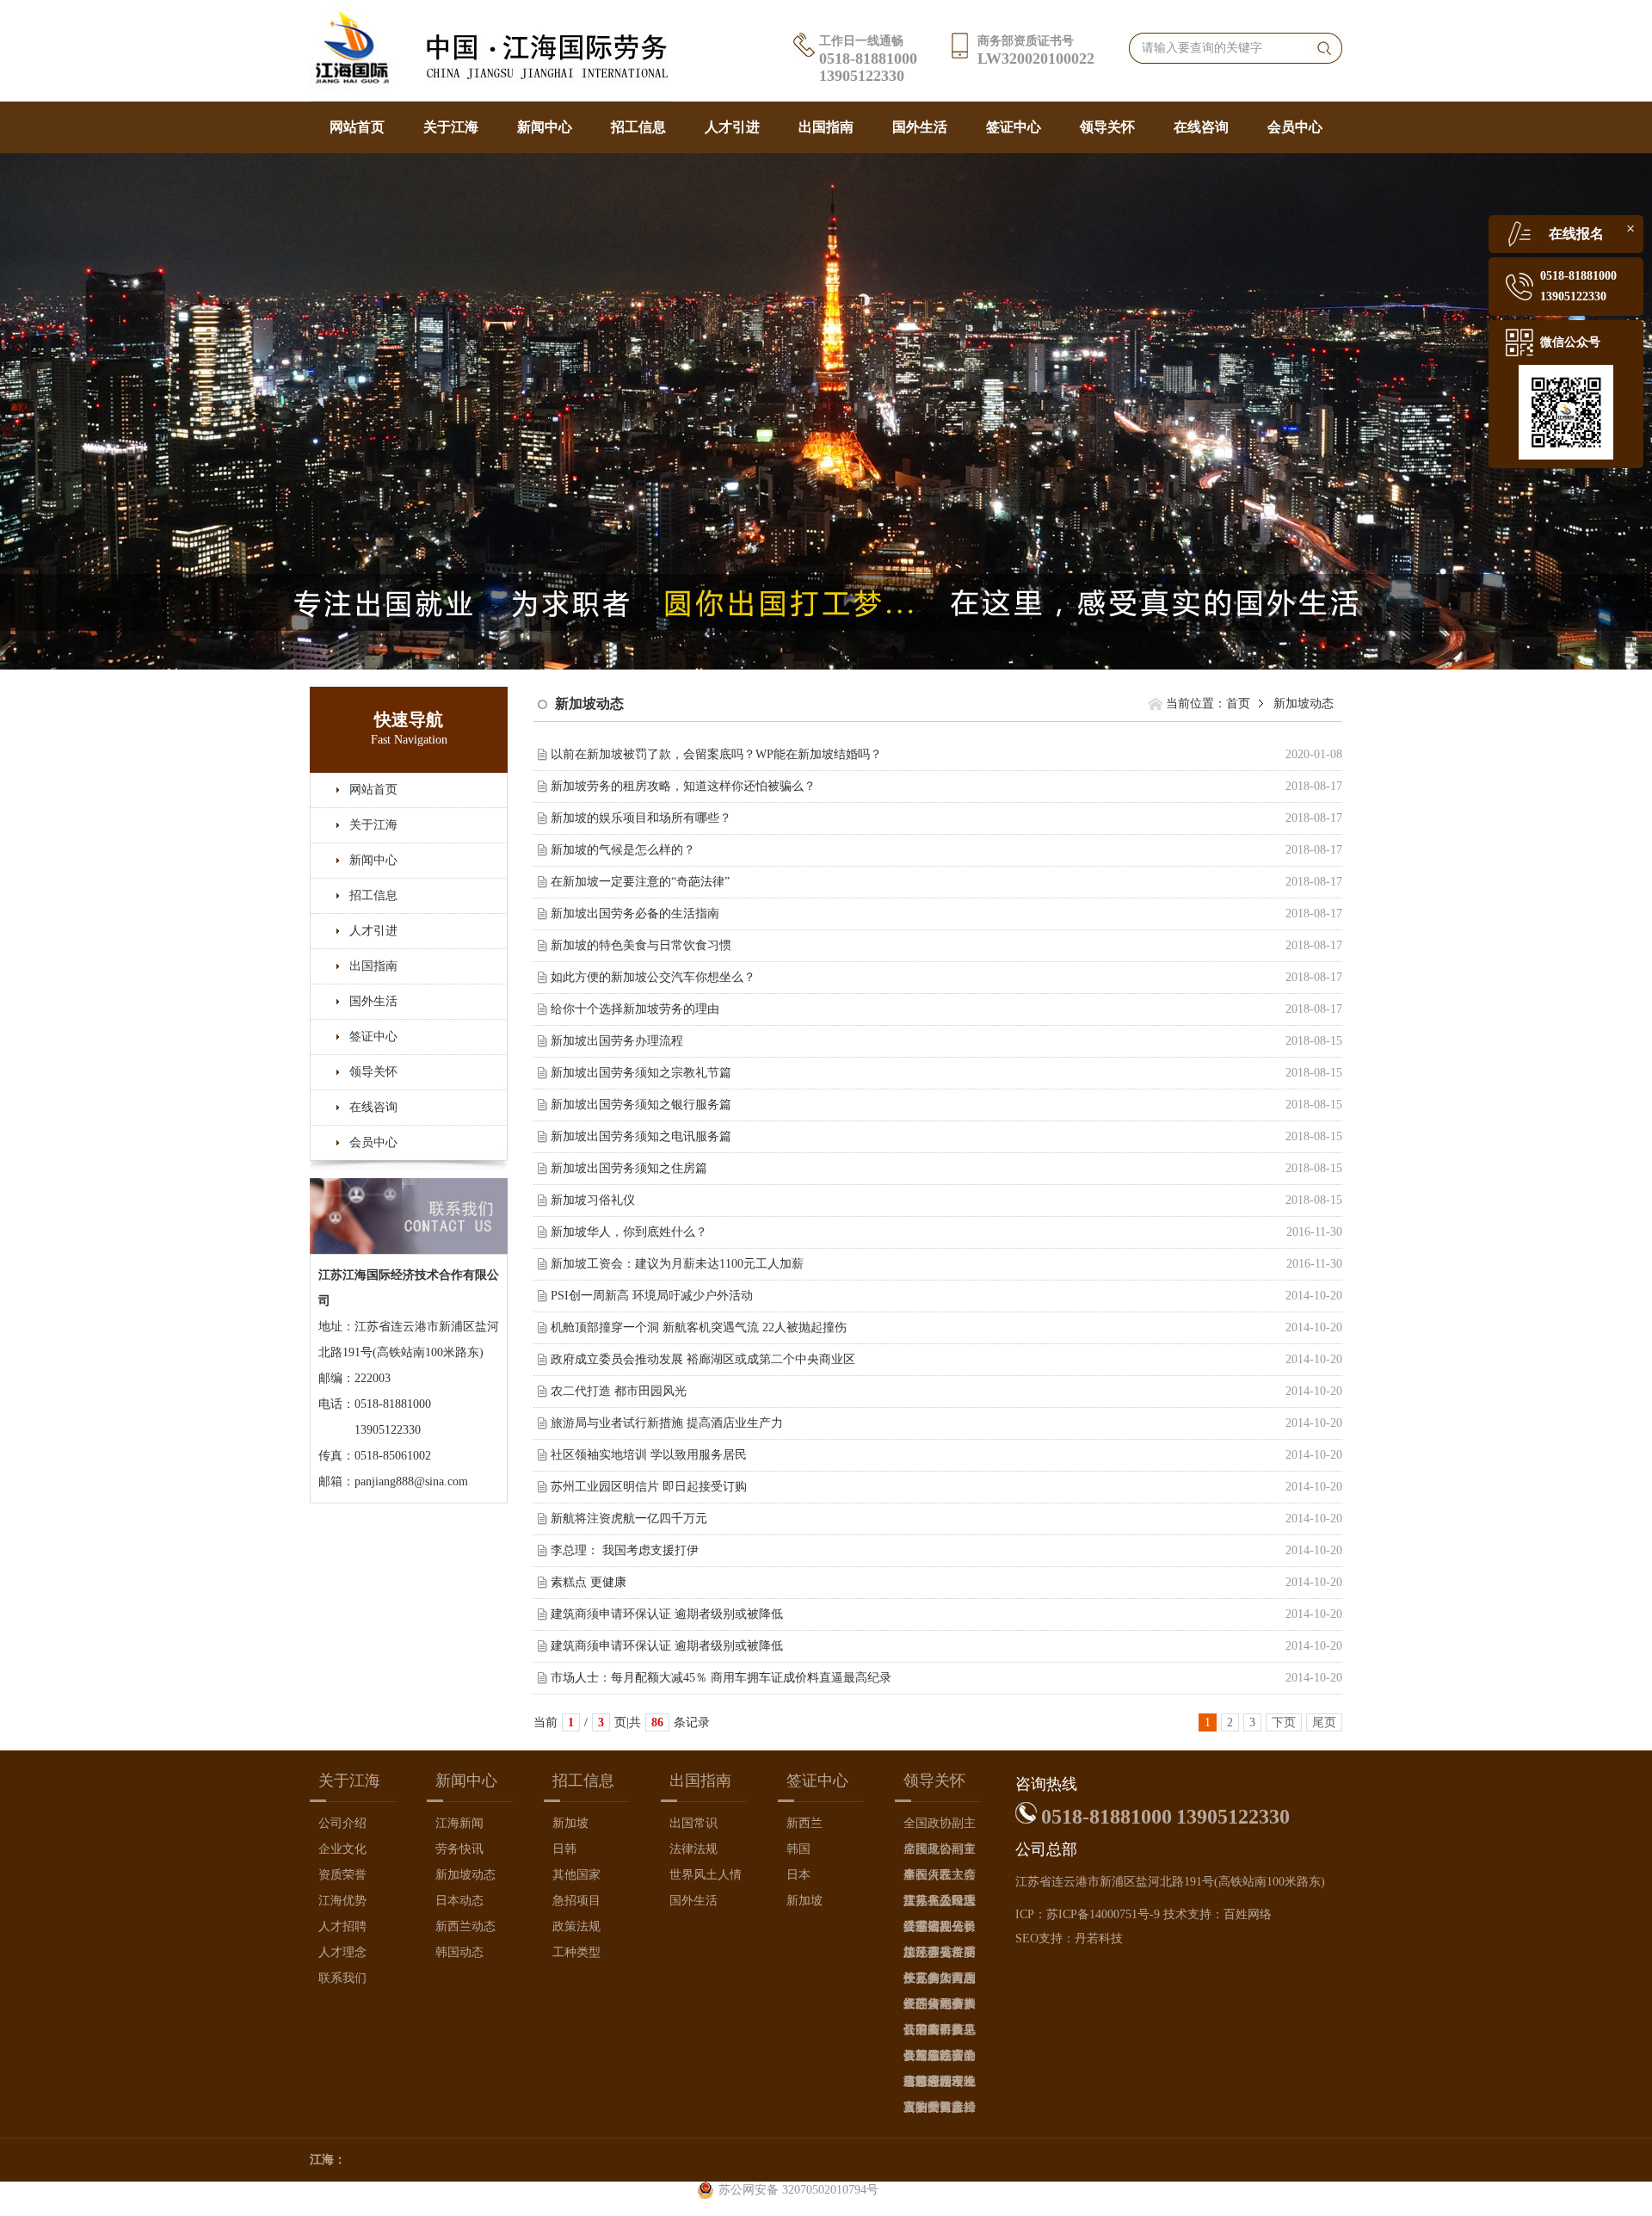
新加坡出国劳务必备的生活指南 (635, 914)
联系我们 (342, 1978)
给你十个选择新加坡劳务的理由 (635, 1009)
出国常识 (693, 1823)
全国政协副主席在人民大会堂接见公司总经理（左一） (940, 1852)
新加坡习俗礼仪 (593, 1200)
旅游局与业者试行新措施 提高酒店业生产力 (667, 1423)
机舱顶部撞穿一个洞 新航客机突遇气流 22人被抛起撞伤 (699, 1327)
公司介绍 (342, 1823)
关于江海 (451, 127)
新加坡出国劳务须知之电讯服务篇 (641, 1136)
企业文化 (342, 1849)
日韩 (564, 1849)
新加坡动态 (465, 1875)
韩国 (798, 1849)
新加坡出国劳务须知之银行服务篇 (641, 1105)
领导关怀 (1107, 127)
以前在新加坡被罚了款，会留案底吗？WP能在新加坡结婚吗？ (716, 754)
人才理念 (342, 1952)
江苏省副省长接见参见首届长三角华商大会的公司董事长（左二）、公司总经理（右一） (940, 1930)
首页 (1238, 704)
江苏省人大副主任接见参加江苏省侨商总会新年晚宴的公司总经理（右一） (940, 1981)
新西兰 (804, 1823)
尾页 (1324, 1722)
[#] (826, 410)
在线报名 (1576, 234)
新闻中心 (545, 127)
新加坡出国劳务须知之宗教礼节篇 (641, 1073)
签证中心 (1014, 127)
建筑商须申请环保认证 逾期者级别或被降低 (667, 1614)
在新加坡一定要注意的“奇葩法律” (640, 882)
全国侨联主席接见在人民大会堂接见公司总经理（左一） (940, 1878)
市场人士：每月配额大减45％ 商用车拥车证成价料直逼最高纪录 (721, 1678)
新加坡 (570, 1823)
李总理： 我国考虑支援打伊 (625, 1550)
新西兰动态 (465, 1926)
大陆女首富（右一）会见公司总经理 (940, 2111)
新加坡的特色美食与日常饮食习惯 (641, 945)
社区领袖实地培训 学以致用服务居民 (649, 1455)
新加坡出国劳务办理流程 (617, 1041)
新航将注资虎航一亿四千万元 (629, 1518)
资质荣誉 (342, 1875)
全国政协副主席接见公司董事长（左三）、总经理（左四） (940, 1827)
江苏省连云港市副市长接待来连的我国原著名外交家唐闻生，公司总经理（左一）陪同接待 (940, 2085)
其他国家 (576, 1875)
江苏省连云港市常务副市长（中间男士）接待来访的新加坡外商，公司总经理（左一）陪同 (940, 2059)
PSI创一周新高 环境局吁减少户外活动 (652, 1296)
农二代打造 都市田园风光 (619, 1391)
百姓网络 (1248, 1914)
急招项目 (576, 1901)
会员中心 (1295, 127)
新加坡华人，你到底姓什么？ (629, 1232)
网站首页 (357, 127)
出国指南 (826, 127)
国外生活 (920, 127)
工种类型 (576, 1952)
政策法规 (576, 1926)
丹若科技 (1099, 1938)
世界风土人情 (706, 1875)
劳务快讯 (459, 1849)
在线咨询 (1201, 127)
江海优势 (342, 1901)
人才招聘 (342, 1926)
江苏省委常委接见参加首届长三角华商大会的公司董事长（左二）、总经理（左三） (940, 1956)
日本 (798, 1875)
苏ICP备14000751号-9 (1103, 1914)
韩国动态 (459, 1952)
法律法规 (693, 1849)
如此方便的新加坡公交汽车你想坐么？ (653, 977)
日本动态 (459, 1901)
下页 (1284, 1722)
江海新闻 (459, 1823)
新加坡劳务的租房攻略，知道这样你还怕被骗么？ (683, 786)
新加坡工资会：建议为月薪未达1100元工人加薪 (677, 1264)
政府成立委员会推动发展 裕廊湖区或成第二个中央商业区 (703, 1359)
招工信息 (638, 127)
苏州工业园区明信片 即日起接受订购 (649, 1487)
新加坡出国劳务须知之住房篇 (629, 1168)
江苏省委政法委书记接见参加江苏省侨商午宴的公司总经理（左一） (940, 1904)
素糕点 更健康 (589, 1582)
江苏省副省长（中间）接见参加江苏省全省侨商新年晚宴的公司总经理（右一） (940, 2007)
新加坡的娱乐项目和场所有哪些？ (641, 818)
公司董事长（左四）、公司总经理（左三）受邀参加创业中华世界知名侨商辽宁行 (940, 2033)
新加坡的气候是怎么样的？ (623, 850)
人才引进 (732, 127)
